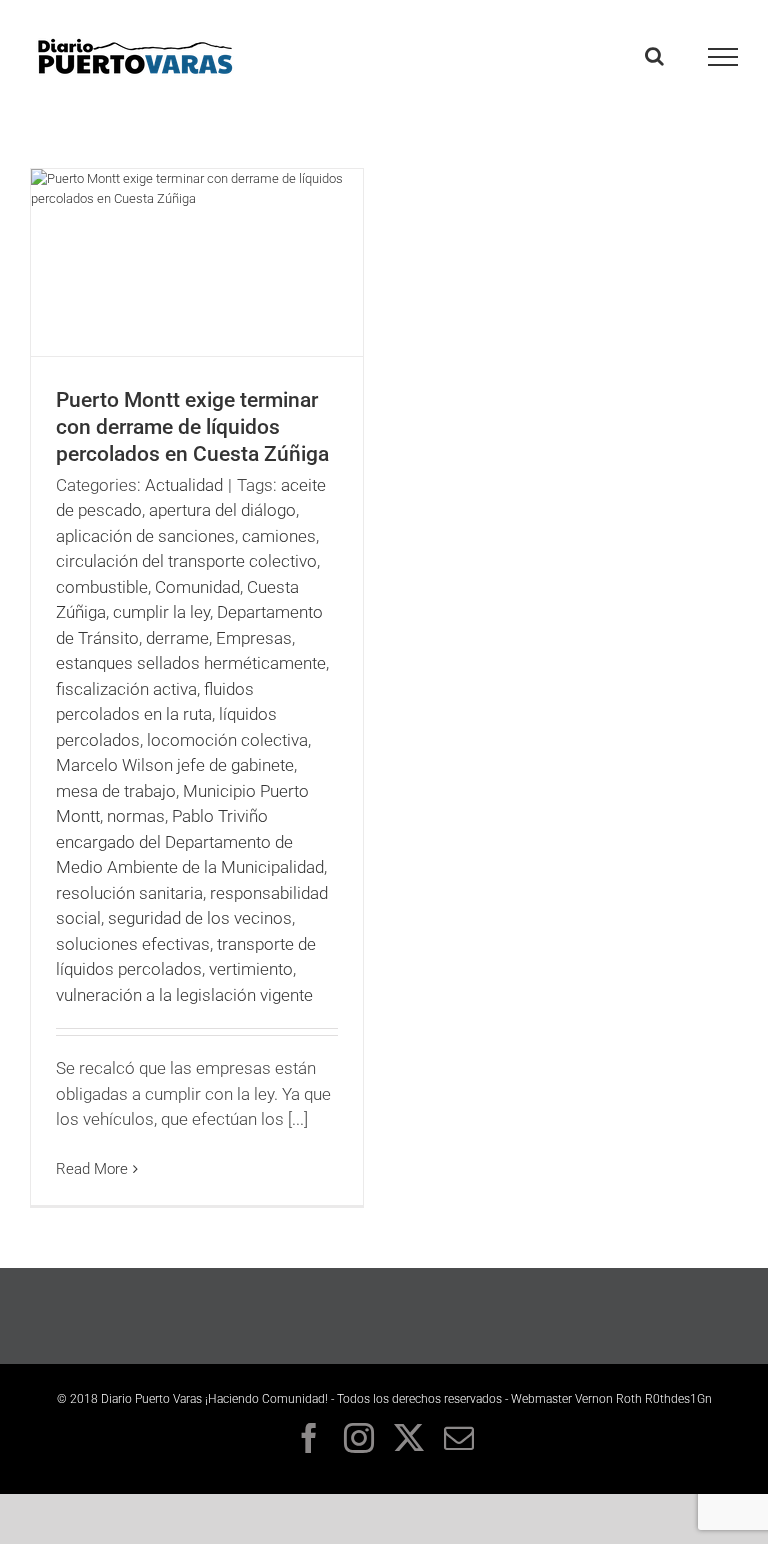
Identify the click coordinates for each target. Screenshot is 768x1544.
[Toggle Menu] (723, 57)
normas (136, 816)
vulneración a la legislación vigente (184, 995)
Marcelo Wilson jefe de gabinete (175, 765)
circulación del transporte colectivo (186, 561)
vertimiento (251, 969)
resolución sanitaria (129, 893)
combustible (102, 587)
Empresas (254, 638)
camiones (279, 536)
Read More (92, 1169)
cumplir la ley (161, 612)
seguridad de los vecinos (200, 918)
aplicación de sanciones (145, 536)
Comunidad (197, 587)
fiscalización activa (126, 689)
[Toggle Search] (654, 56)
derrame (177, 638)
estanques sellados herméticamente (191, 663)
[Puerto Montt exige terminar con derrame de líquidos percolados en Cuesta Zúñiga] (197, 262)
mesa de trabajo (116, 791)
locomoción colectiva (227, 740)
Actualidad (184, 485)
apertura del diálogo (222, 510)
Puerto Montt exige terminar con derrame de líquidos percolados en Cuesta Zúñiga (192, 427)
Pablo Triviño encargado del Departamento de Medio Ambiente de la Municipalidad (190, 841)
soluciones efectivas (133, 944)
